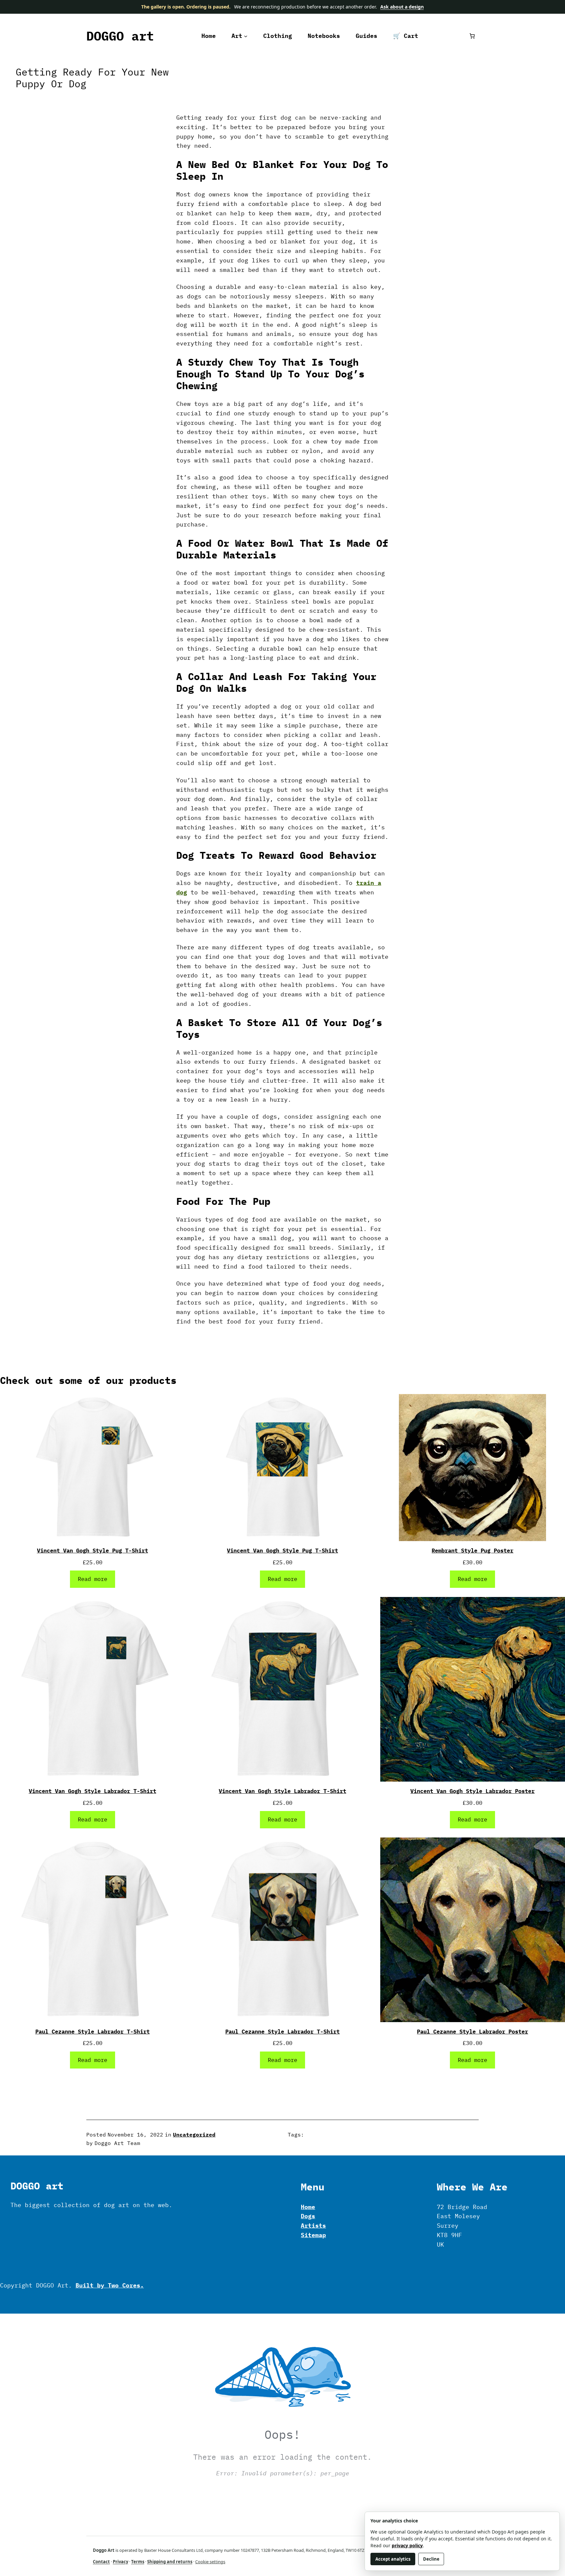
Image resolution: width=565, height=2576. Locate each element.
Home (308, 2207)
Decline (431, 2559)
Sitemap (313, 2235)
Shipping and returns (170, 2562)
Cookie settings (210, 2562)
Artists (313, 2226)
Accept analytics (393, 2559)
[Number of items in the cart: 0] (472, 36)
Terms (138, 2562)
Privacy (120, 2562)
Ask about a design (402, 7)
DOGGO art (120, 36)
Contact (101, 2562)
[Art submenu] (246, 36)
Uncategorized (194, 2135)
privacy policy (407, 2545)
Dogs (308, 2216)
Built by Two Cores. (110, 2285)
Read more (93, 1579)
